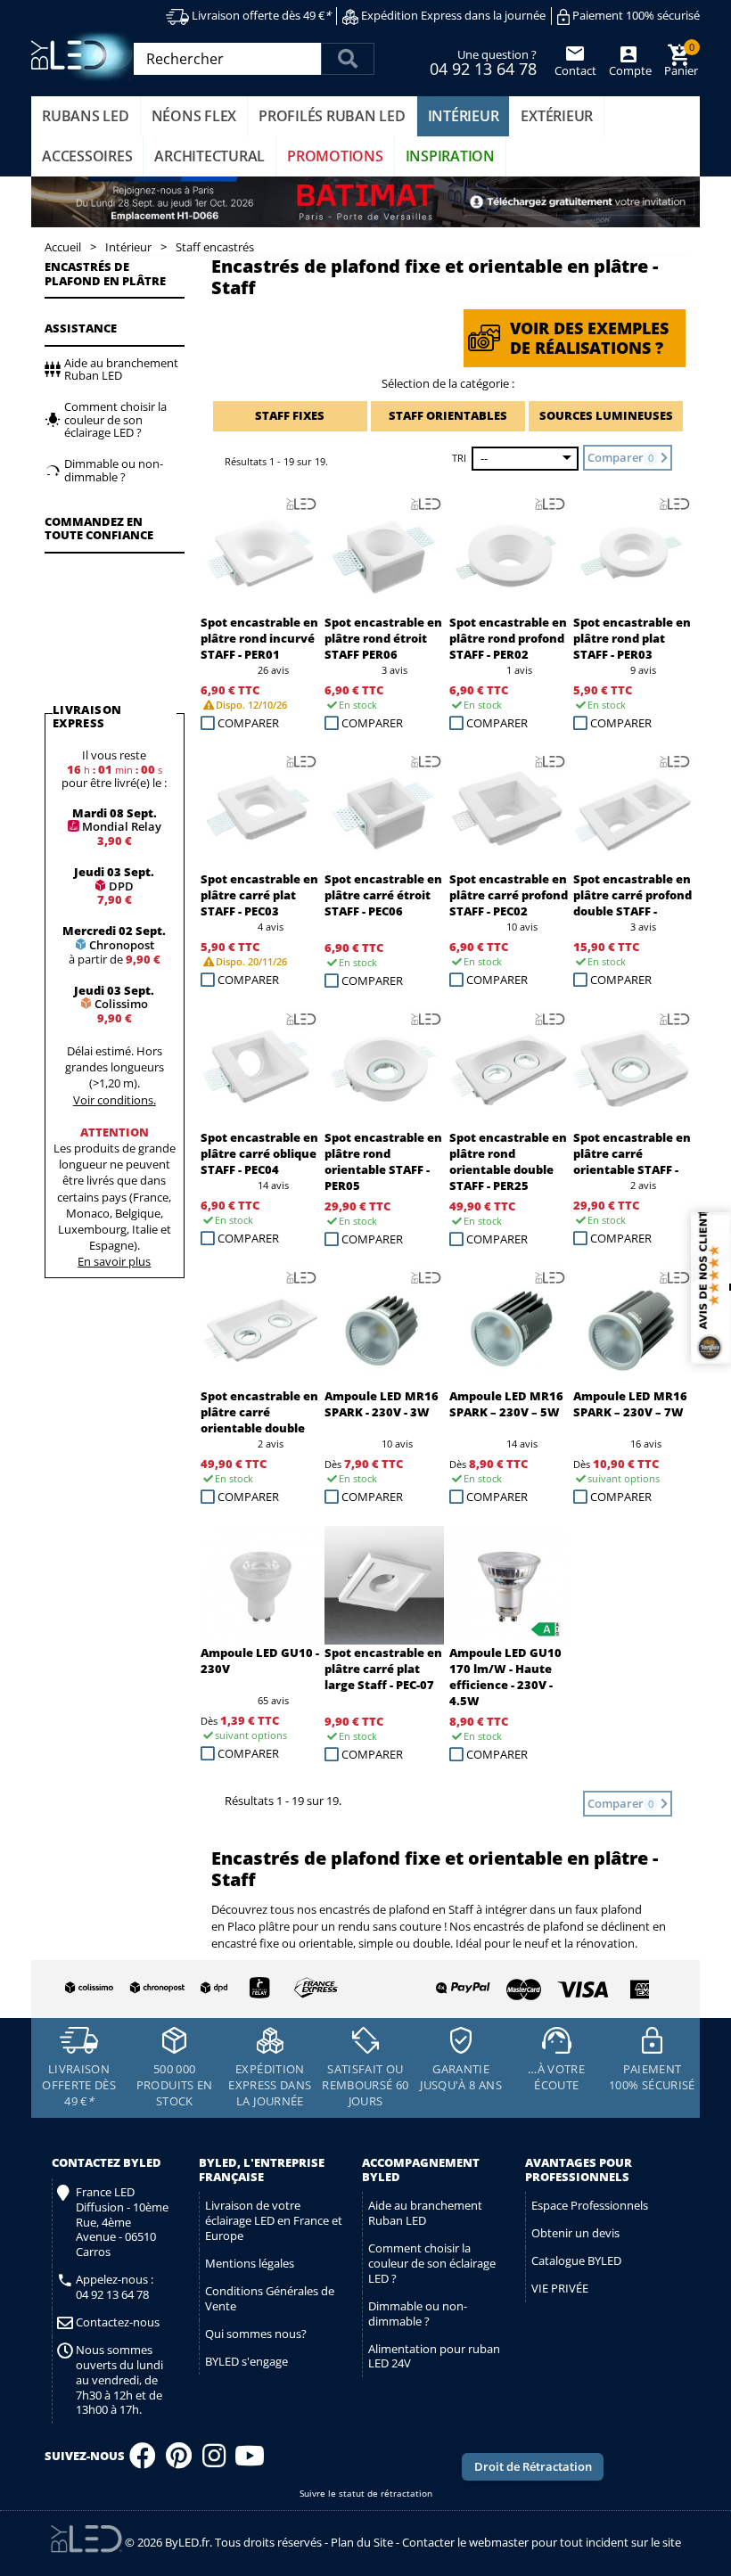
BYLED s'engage (246, 2361)
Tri (459, 458)
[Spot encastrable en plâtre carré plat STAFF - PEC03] (260, 812)
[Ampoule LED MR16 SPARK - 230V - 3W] (384, 1328)
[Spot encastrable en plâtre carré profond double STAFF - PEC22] (633, 812)
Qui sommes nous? (256, 2334)
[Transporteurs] (198, 1989)
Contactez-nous (118, 2322)
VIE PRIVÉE (560, 2288)
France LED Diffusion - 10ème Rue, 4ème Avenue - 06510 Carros (122, 2222)
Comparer (248, 723)
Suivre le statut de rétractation (366, 2494)
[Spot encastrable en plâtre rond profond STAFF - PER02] (509, 554)
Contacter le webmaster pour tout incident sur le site (542, 2542)
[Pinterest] (179, 2461)
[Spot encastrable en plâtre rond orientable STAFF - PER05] (384, 1070)
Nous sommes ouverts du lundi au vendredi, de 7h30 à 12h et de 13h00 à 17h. (119, 2380)
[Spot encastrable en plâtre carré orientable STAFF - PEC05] (633, 1070)
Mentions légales (250, 2263)
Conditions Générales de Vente (270, 2298)
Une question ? (483, 62)
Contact (575, 70)
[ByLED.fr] (87, 57)
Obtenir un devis (575, 2233)
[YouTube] (250, 2461)
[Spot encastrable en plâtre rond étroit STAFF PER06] (384, 554)
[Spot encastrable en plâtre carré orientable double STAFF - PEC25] (260, 1328)
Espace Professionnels (590, 2205)
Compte (629, 70)
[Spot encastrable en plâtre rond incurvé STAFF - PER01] (260, 554)
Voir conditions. (115, 1100)
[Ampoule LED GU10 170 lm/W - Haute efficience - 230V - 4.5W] (509, 1586)
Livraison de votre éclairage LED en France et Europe (274, 2220)
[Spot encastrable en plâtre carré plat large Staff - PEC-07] (384, 1586)
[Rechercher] (348, 59)
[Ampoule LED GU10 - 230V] (260, 1586)
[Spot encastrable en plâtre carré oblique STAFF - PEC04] (260, 1070)
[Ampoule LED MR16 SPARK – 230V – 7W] (633, 1328)
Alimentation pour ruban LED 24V (434, 2356)
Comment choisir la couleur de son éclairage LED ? (432, 2263)
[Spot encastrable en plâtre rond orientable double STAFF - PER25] (509, 1070)
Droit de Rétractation (533, 2466)
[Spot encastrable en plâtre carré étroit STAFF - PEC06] (384, 812)
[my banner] (365, 202)
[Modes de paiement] (509, 1985)
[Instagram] (214, 2461)
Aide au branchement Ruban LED (425, 2213)
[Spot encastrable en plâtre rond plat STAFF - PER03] (633, 554)
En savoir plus (114, 1261)
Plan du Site (362, 2542)
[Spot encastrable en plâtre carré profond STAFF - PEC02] (509, 812)
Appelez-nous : (115, 2287)
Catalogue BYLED (576, 2260)
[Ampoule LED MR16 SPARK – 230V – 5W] (509, 1328)
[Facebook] (143, 2461)
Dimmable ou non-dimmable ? (418, 2313)
